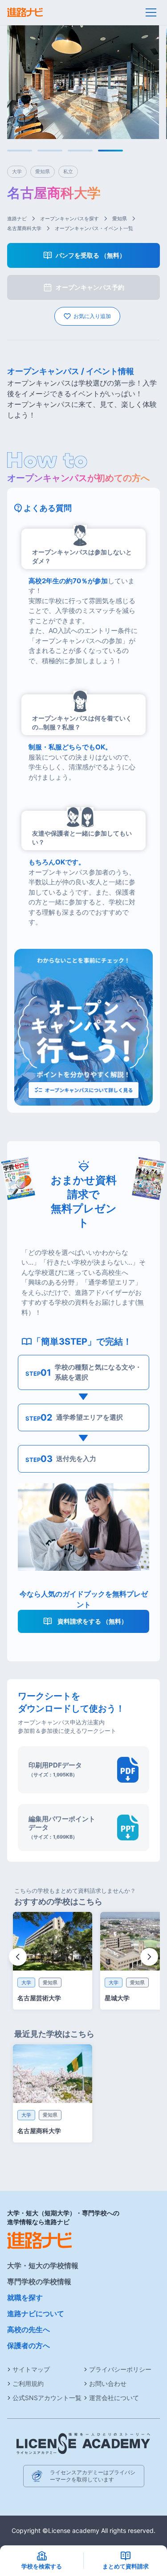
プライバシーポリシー (120, 2369)
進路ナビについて (36, 2313)
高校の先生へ (29, 2329)
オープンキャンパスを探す (69, 219)
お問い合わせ (108, 2383)
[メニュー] (151, 12)
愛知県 (120, 219)
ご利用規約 (28, 2383)
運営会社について (114, 2398)
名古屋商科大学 (24, 228)
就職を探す (25, 2297)
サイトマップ (31, 2369)
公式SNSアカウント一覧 (47, 2398)
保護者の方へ (29, 2345)
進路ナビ (17, 219)
